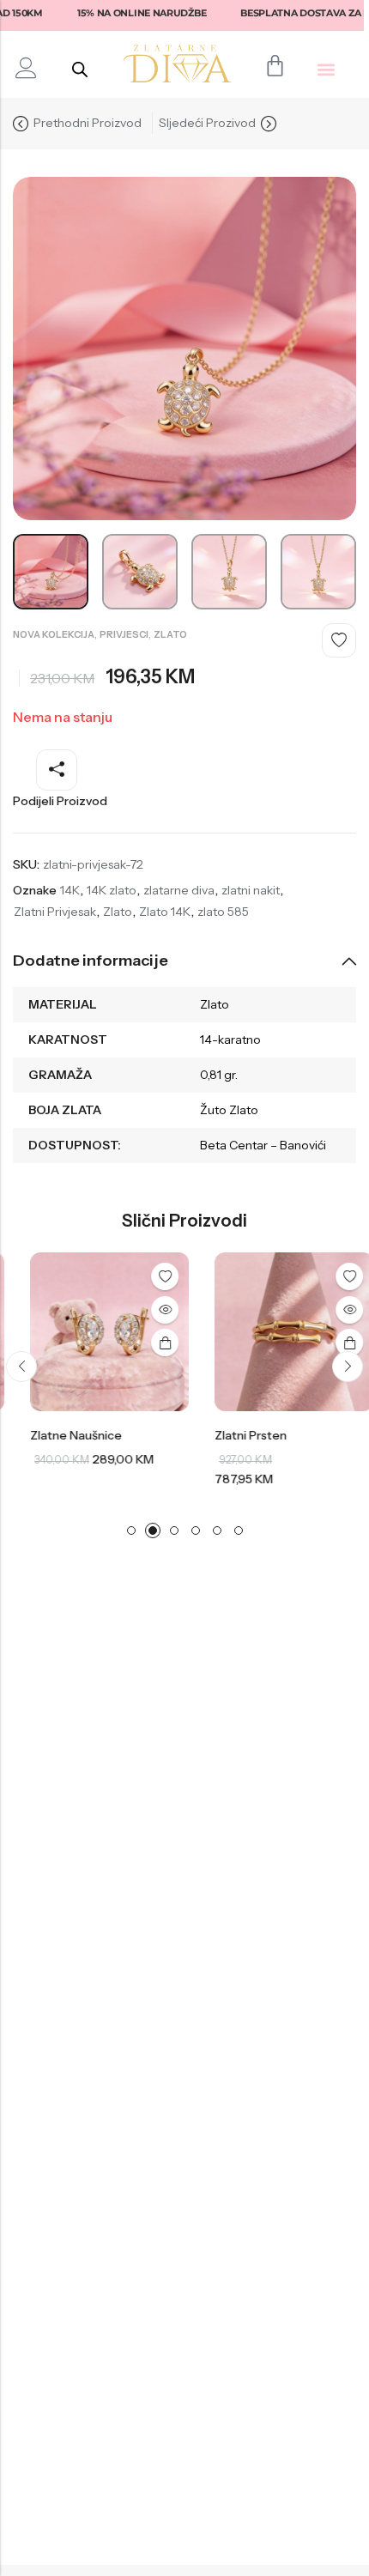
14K (70, 890)
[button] (327, 69)
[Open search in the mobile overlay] (80, 69)
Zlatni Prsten (233, 1435)
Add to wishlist (339, 640)
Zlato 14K (165, 912)
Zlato (170, 634)
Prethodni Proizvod (88, 123)
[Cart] (275, 66)
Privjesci (124, 634)
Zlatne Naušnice (59, 1435)
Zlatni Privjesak (55, 912)
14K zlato (112, 890)
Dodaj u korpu (148, 1343)
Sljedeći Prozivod (207, 123)
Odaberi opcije (332, 1343)
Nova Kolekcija (54, 634)
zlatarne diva (179, 890)
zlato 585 (223, 912)
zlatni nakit (251, 890)
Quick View (148, 1310)
